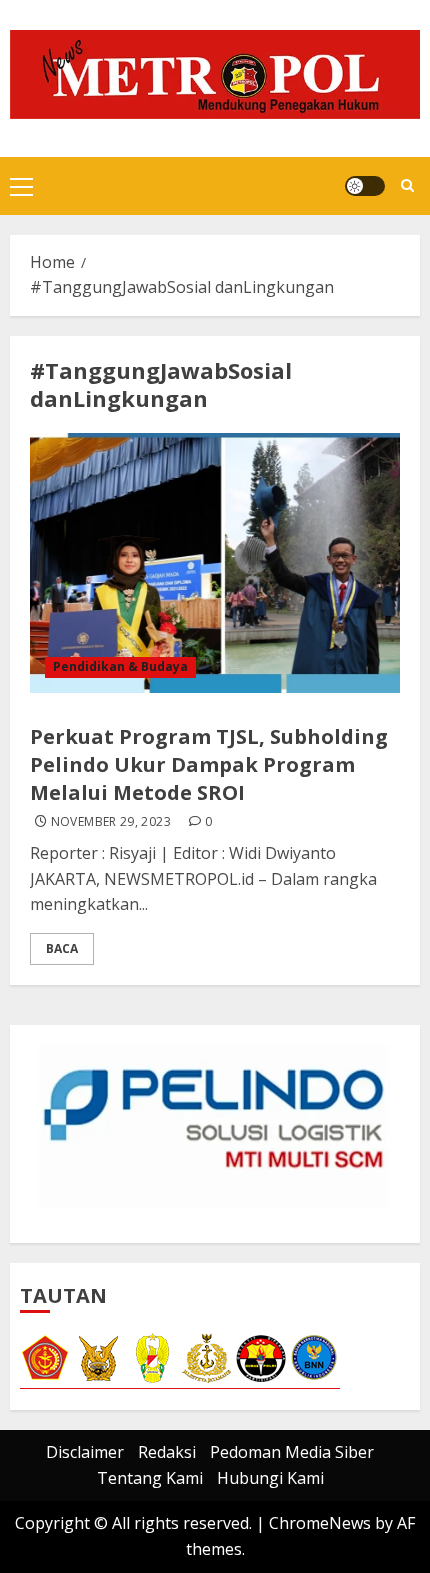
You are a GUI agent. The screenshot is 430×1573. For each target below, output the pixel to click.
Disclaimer (85, 1452)
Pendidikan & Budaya (120, 666)
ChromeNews (320, 1523)
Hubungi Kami (270, 1478)
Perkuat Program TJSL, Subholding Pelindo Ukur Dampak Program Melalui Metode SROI (209, 764)
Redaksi (167, 1452)
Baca (62, 948)
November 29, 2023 (111, 822)
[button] (21, 186)
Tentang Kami (150, 1478)
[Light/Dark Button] (365, 186)
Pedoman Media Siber (292, 1452)
